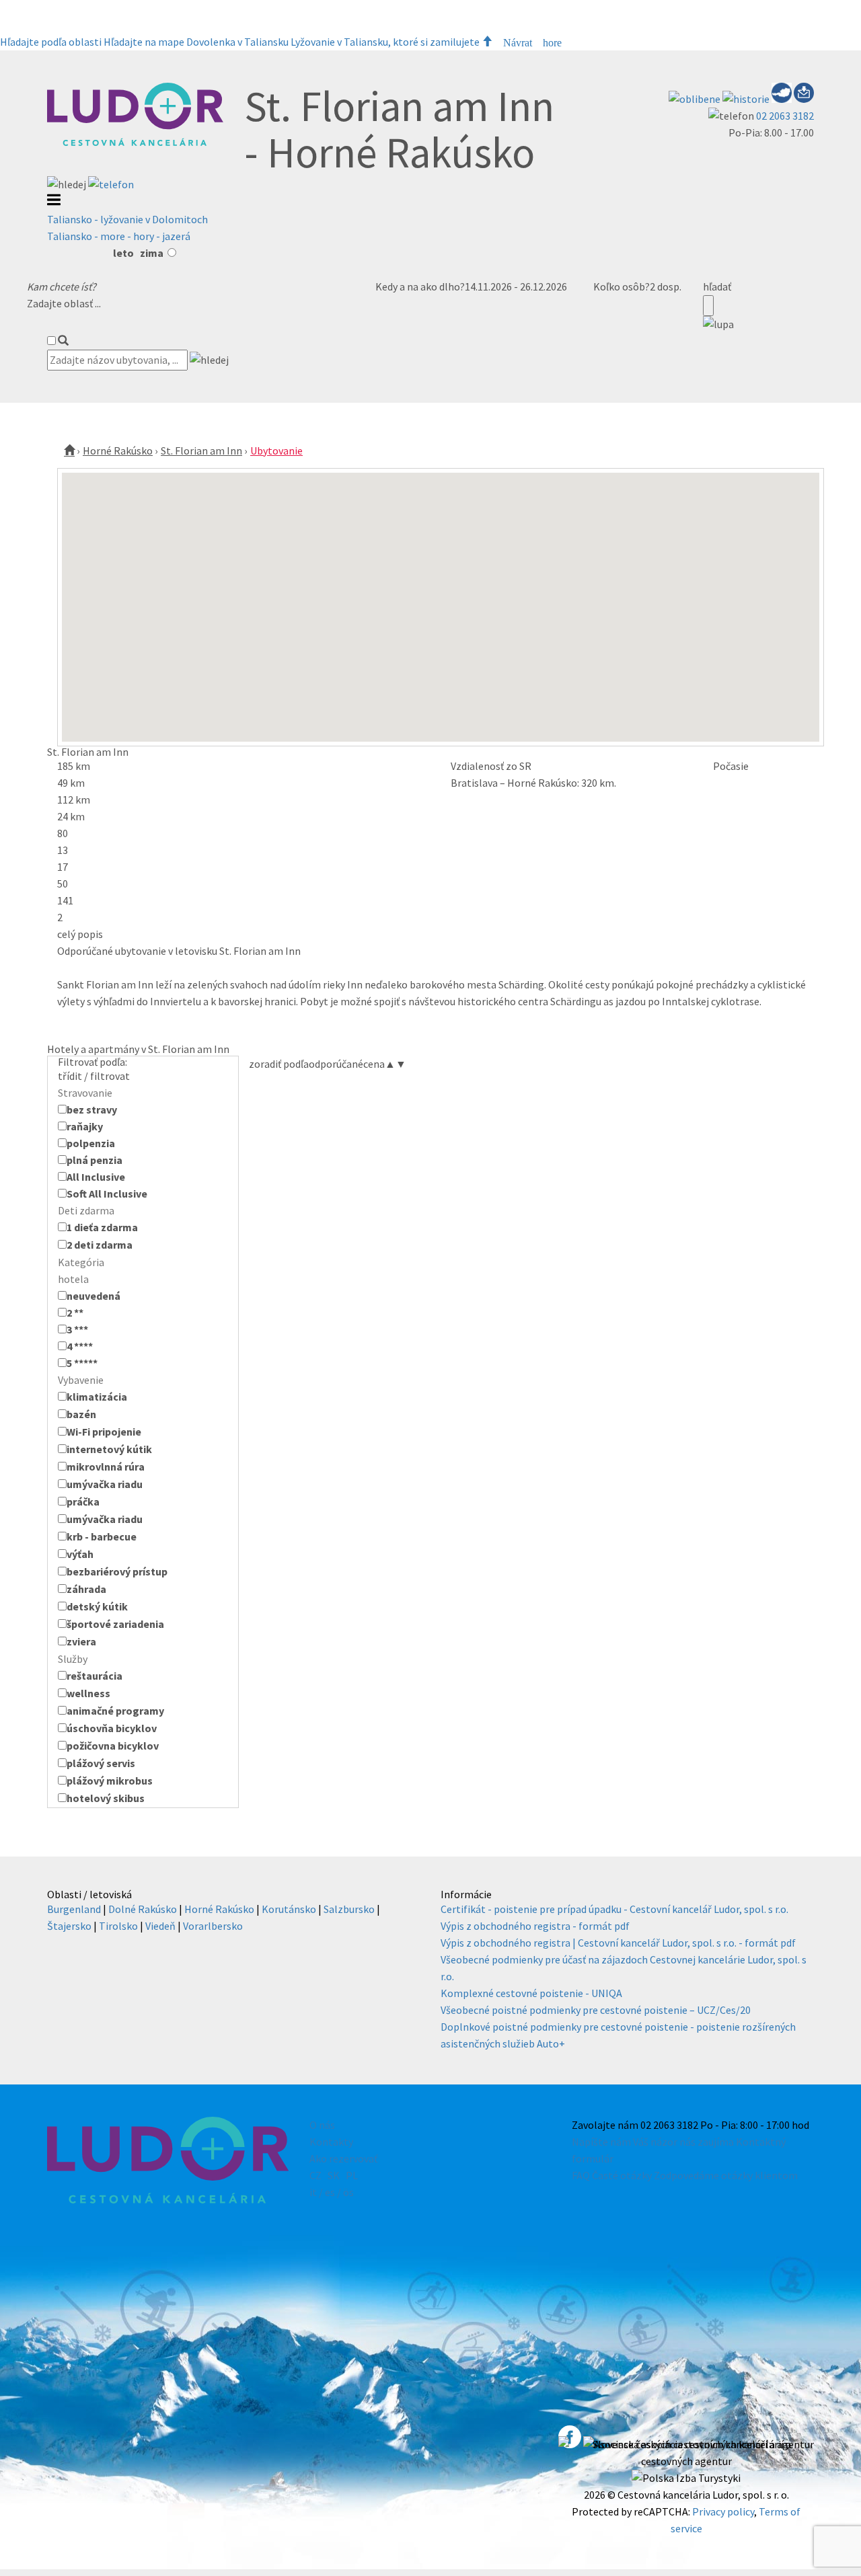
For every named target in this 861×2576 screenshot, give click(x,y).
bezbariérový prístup (117, 1571)
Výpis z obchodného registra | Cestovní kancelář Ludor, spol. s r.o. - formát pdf (618, 1943)
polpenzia (91, 1143)
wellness (88, 1693)
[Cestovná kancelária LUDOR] (135, 143)
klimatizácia (97, 1397)
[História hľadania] (747, 99)
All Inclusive (96, 1177)
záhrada (86, 1589)
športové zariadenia (115, 1624)
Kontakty (331, 2142)
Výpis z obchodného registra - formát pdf (535, 1926)
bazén (81, 1414)
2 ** (75, 1313)
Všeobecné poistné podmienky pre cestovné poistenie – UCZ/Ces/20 (596, 2010)
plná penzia (95, 1160)
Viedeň (160, 1926)
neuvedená (93, 1296)
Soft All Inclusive (107, 1194)
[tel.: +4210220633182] (111, 184)
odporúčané (336, 1064)
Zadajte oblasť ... (64, 303)
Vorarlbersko (213, 1926)
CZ (315, 2175)
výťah (80, 1554)
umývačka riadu (105, 1484)
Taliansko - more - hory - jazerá (119, 236)
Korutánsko (289, 1909)
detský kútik (97, 1606)
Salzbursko (349, 1909)
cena (379, 1064)
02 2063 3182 (785, 116)
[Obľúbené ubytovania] (696, 99)
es (330, 2192)
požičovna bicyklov (113, 1746)
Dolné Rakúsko (143, 1909)
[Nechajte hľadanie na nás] (804, 99)
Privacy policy (723, 2511)
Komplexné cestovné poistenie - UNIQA (531, 1993)
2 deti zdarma (100, 1245)
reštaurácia (95, 1676)
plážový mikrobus (110, 1781)
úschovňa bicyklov (112, 1728)
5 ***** (82, 1363)
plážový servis (101, 1763)
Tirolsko (118, 1926)
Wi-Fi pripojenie (104, 1432)
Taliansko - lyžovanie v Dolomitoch (127, 219)
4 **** (80, 1346)
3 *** (77, 1329)
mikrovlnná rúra (106, 1467)
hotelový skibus (106, 1798)
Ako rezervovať (343, 2158)
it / (316, 2192)
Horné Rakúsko (118, 451)
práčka (83, 1501)
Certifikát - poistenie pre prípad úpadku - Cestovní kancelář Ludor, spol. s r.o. (614, 1909)
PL (352, 2175)
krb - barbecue (102, 1536)
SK (334, 2175)
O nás (322, 2125)
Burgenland (74, 1909)
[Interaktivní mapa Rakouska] (783, 99)
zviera (81, 1641)
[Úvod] (69, 451)
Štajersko (69, 1926)
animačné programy (115, 1711)
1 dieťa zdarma (102, 1227)
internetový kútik (109, 1449)
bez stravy (92, 1109)
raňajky (85, 1126)
